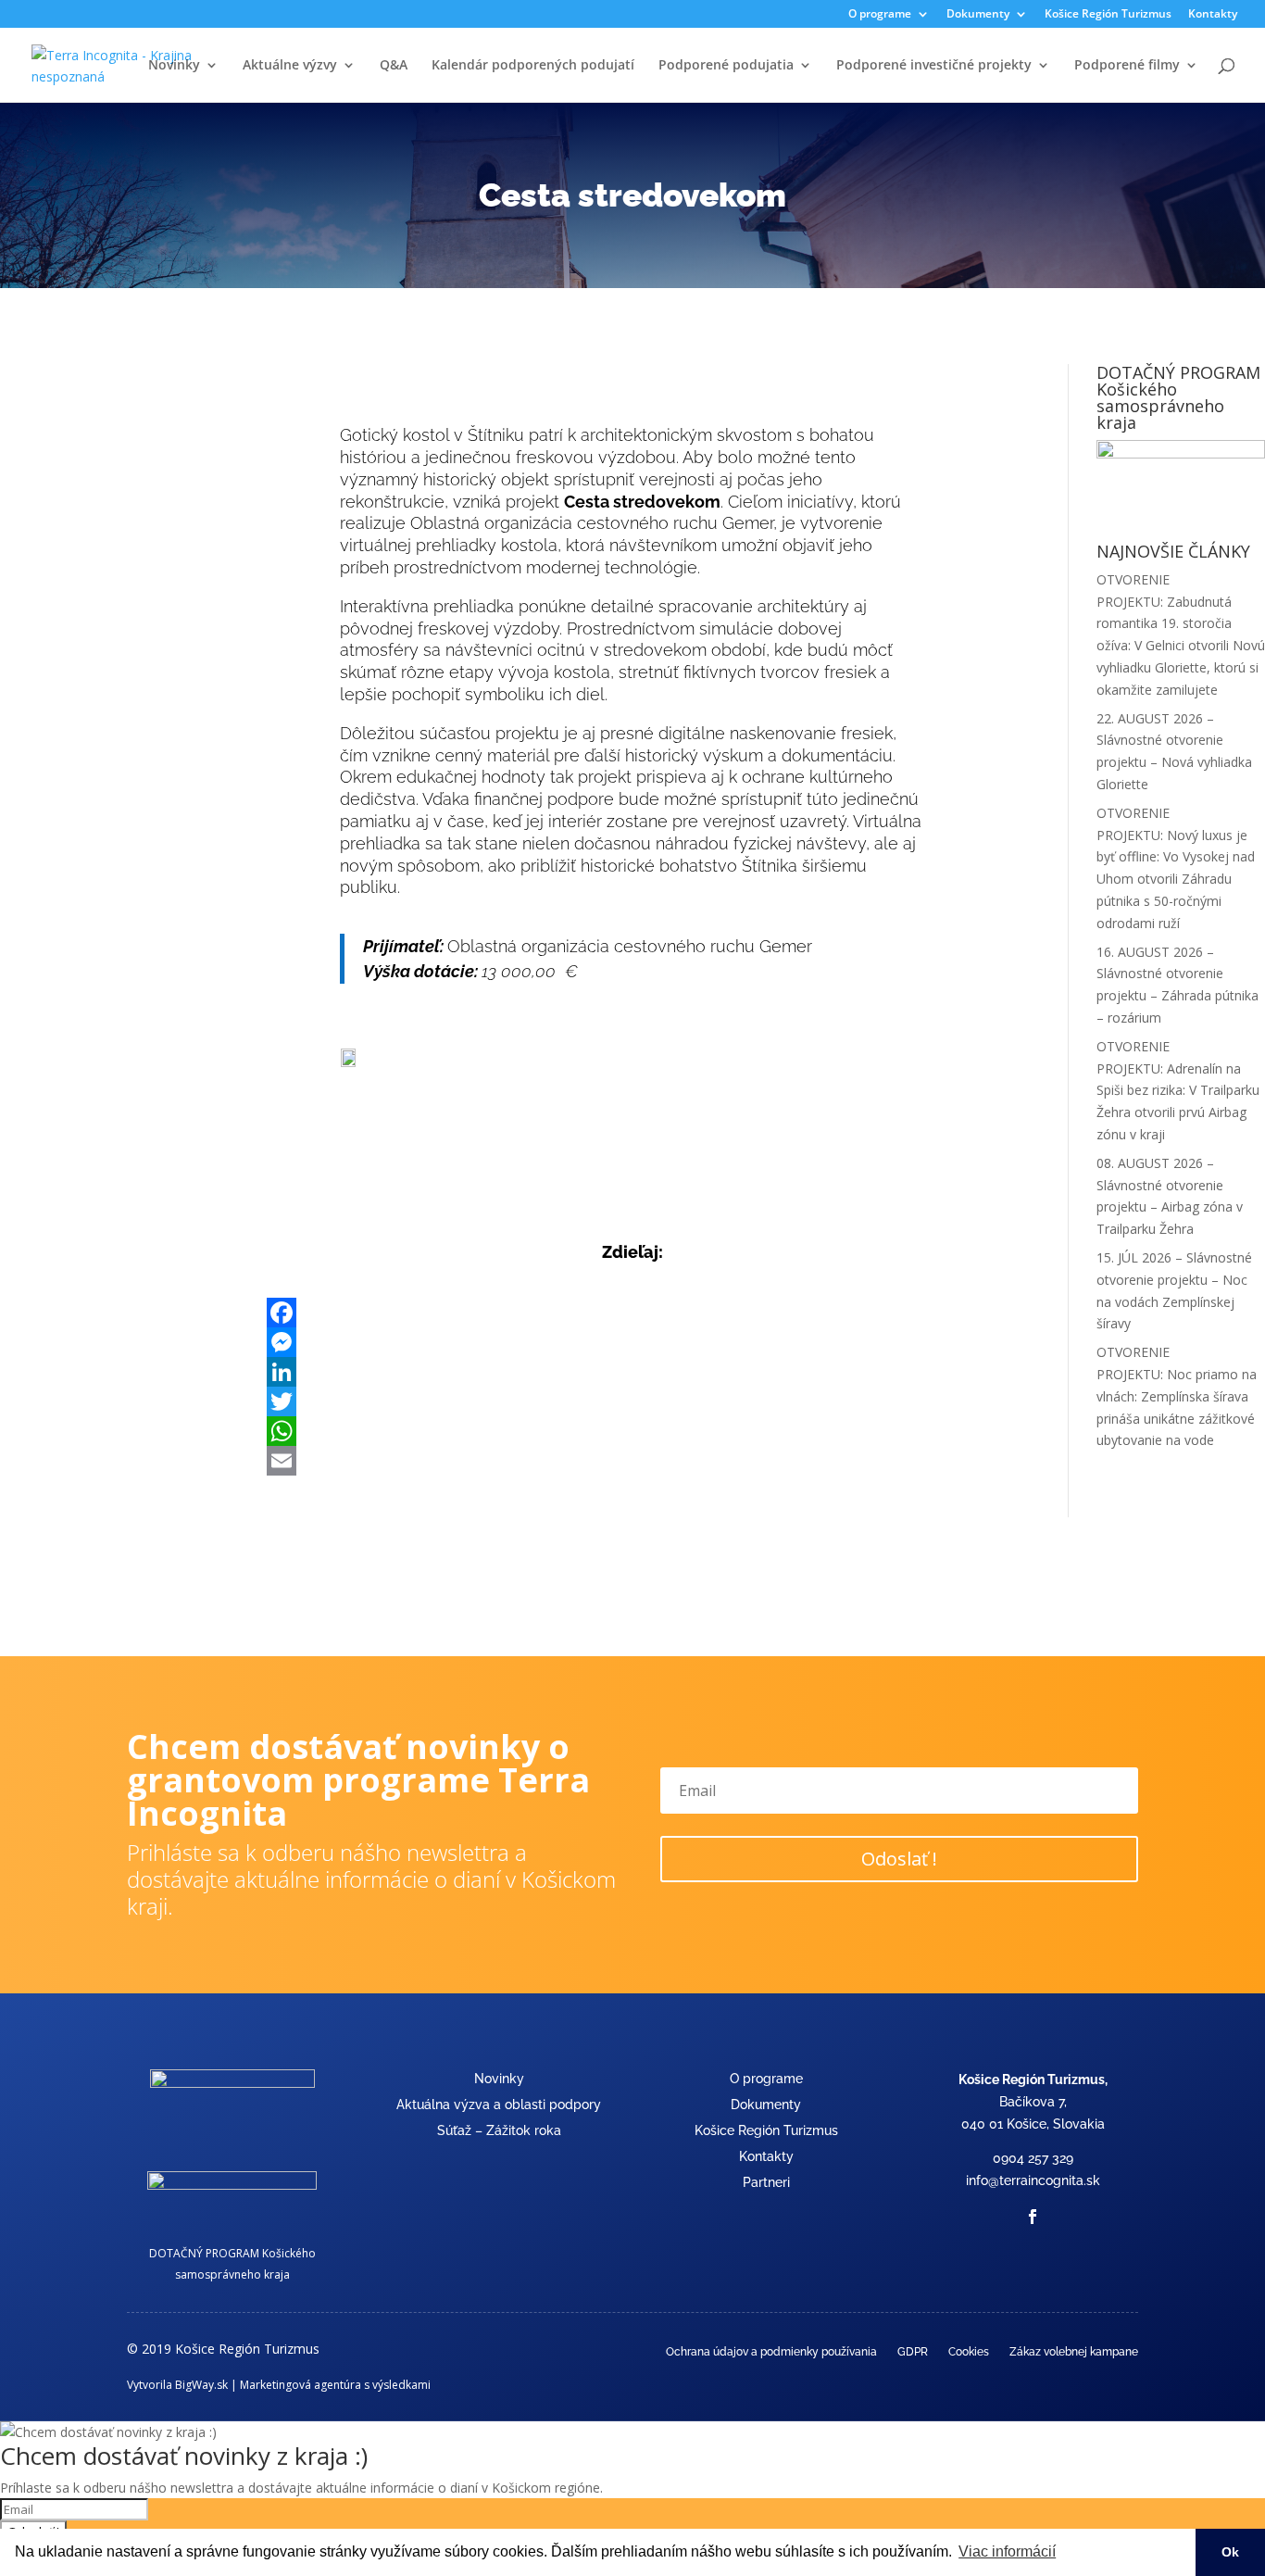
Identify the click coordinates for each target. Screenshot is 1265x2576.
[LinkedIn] (632, 1372)
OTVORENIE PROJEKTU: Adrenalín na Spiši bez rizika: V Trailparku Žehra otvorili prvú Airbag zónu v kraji (1178, 1090)
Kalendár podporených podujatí (533, 66)
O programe (766, 2079)
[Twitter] (632, 1401)
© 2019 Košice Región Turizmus (223, 2349)
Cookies (969, 2352)
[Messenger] (632, 1342)
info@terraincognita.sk (1033, 2180)
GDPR (913, 2352)
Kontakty (1213, 15)
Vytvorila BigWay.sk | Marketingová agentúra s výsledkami (279, 2385)
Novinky (174, 66)
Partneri (766, 2182)
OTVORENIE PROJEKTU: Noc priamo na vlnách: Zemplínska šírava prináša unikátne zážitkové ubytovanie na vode (1177, 1396)
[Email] (632, 1461)
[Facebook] (632, 1313)
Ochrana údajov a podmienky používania (771, 2352)
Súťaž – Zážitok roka (499, 2130)
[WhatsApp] (632, 1431)
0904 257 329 (1033, 2158)
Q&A (394, 66)
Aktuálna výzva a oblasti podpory (499, 2105)
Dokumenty (766, 2105)
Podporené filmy (1127, 66)
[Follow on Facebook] (1033, 2217)
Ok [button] (1230, 2552)
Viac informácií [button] (1007, 2551)
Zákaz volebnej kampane (1074, 2352)
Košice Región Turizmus (1108, 15)
